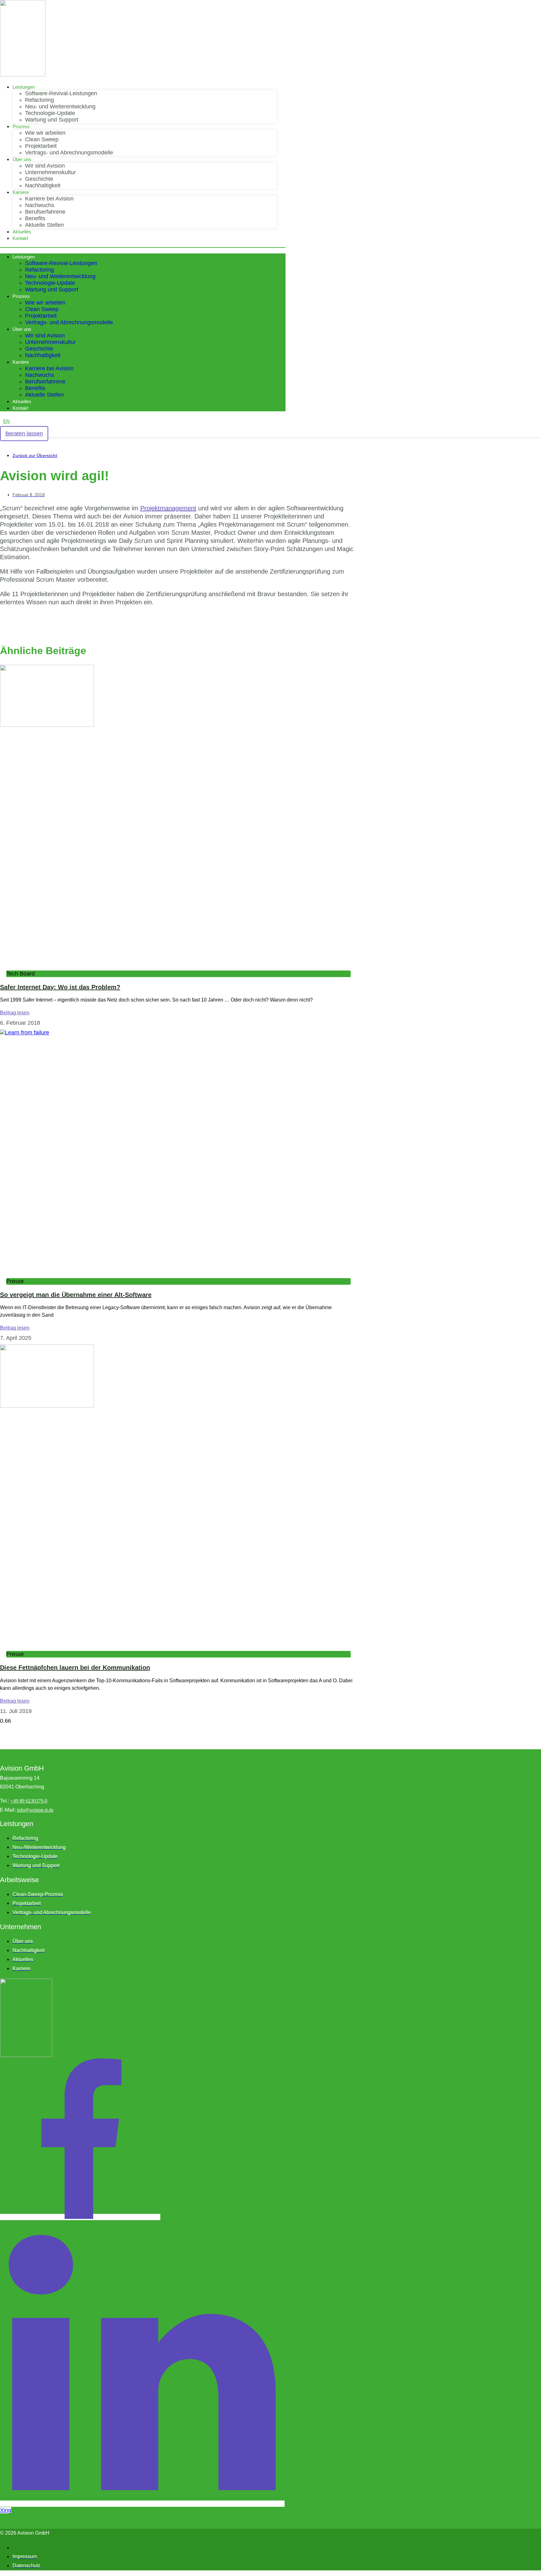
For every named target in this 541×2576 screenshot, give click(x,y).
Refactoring (39, 100)
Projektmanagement (168, 508)
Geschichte (39, 179)
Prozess (21, 126)
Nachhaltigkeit (43, 185)
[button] (143, 247)
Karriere (21, 192)
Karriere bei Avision (49, 199)
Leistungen (24, 87)
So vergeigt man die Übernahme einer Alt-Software (76, 1295)
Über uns (22, 159)
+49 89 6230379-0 (29, 1801)
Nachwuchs (40, 205)
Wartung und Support (52, 120)
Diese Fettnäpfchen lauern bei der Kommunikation (75, 1668)
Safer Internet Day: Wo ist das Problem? (60, 987)
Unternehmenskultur (50, 172)
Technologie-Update (50, 113)
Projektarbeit (41, 146)
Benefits (35, 218)
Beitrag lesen (15, 1013)
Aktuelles (22, 232)
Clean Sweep (42, 139)
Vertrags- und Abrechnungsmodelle (69, 153)
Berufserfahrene (45, 212)
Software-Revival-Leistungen (61, 93)
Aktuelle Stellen (44, 225)
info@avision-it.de (35, 1810)
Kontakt (20, 238)
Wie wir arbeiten (45, 133)
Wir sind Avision (45, 166)
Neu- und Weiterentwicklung (60, 107)
